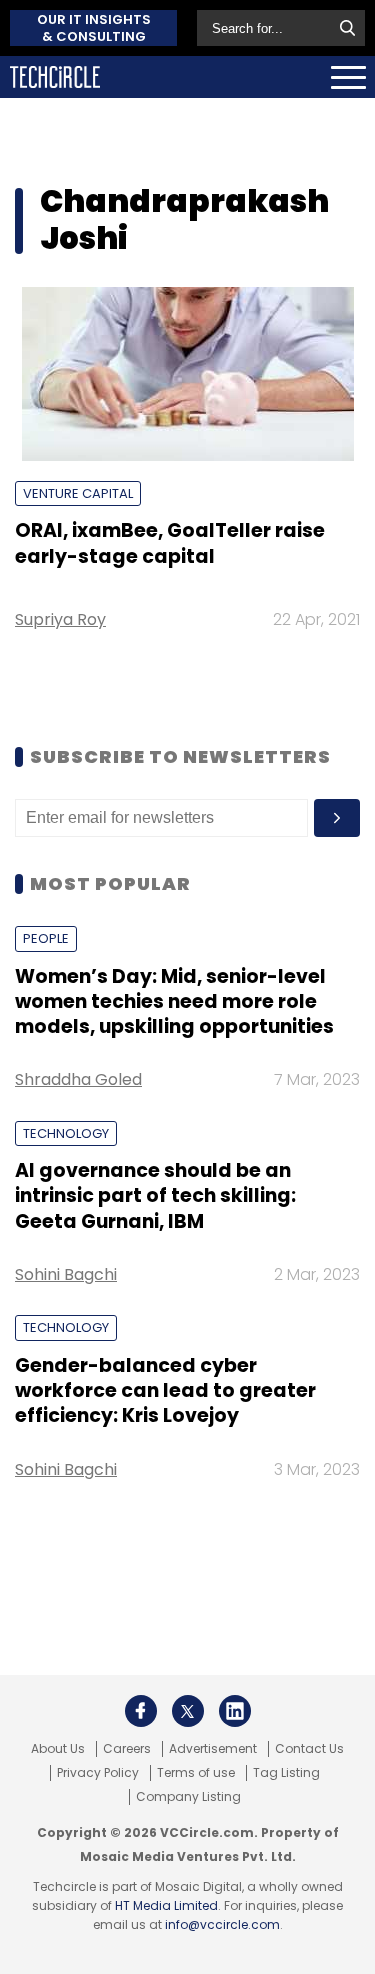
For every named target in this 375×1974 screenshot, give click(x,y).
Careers (127, 1749)
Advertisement (213, 1749)
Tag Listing (286, 1773)
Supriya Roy (60, 619)
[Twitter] (188, 1711)
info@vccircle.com (222, 1924)
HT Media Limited (166, 1905)
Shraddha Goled (78, 1079)
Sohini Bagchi (66, 1274)
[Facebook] (141, 1711)
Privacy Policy (98, 1773)
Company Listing (188, 1797)
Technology (66, 1133)
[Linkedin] (235, 1711)
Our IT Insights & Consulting (94, 28)
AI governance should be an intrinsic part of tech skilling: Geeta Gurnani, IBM (155, 1196)
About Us (58, 1749)
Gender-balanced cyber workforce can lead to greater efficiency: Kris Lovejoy (165, 1391)
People (46, 938)
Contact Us (309, 1749)
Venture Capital (78, 493)
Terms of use (196, 1773)
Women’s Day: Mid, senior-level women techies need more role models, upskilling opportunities (174, 1002)
